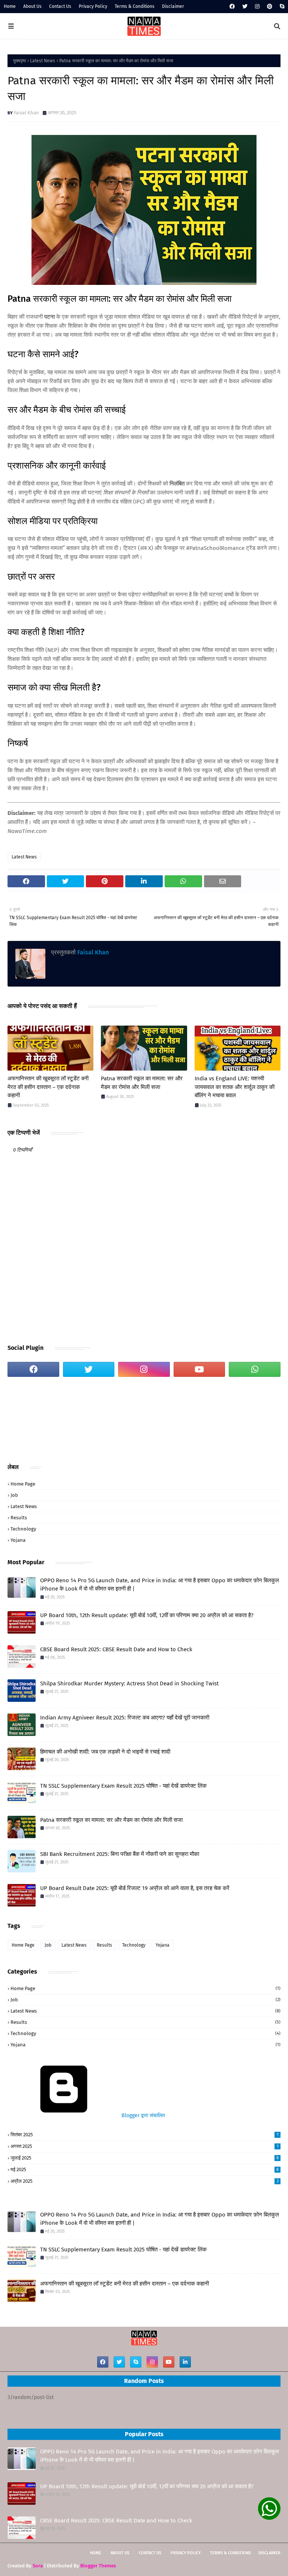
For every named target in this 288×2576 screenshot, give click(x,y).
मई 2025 (145, 2169)
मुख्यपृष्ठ (19, 61)
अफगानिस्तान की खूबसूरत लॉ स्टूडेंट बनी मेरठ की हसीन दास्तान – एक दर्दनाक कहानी (48, 1087)
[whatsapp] (255, 1369)
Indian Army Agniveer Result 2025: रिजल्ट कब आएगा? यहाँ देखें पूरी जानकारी (125, 1718)
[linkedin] (185, 2362)
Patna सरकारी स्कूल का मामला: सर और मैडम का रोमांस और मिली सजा (142, 1083)
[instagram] (257, 7)
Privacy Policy (93, 6)
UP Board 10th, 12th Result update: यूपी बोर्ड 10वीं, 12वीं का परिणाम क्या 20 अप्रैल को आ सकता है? (147, 1615)
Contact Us (60, 6)
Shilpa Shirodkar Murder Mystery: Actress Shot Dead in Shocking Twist (129, 1683)
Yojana (18, 1540)
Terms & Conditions (135, 6)
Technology (23, 1529)
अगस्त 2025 (145, 2146)
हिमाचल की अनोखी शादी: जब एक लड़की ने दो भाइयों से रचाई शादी (105, 1752)
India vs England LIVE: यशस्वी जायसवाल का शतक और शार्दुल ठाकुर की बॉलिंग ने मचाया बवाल (235, 1087)
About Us (32, 6)
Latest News (43, 61)
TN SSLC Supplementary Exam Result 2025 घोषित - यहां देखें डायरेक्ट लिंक (123, 1786)
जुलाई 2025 (145, 2158)
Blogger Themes (98, 2566)
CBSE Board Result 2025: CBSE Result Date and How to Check (116, 1649)
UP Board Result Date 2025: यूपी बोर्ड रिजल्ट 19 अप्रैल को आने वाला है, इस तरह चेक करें (135, 1888)
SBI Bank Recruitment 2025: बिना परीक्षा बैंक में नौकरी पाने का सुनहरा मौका (120, 1854)
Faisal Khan (26, 113)
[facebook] (232, 7)
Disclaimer (173, 6)
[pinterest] (270, 7)
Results (19, 1518)
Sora (38, 2566)
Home (10, 6)
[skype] (281, 7)
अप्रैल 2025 (145, 2181)
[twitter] (245, 7)
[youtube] (199, 1369)
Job (14, 1495)
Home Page (23, 1484)
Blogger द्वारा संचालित (142, 2115)
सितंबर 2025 (145, 2135)
